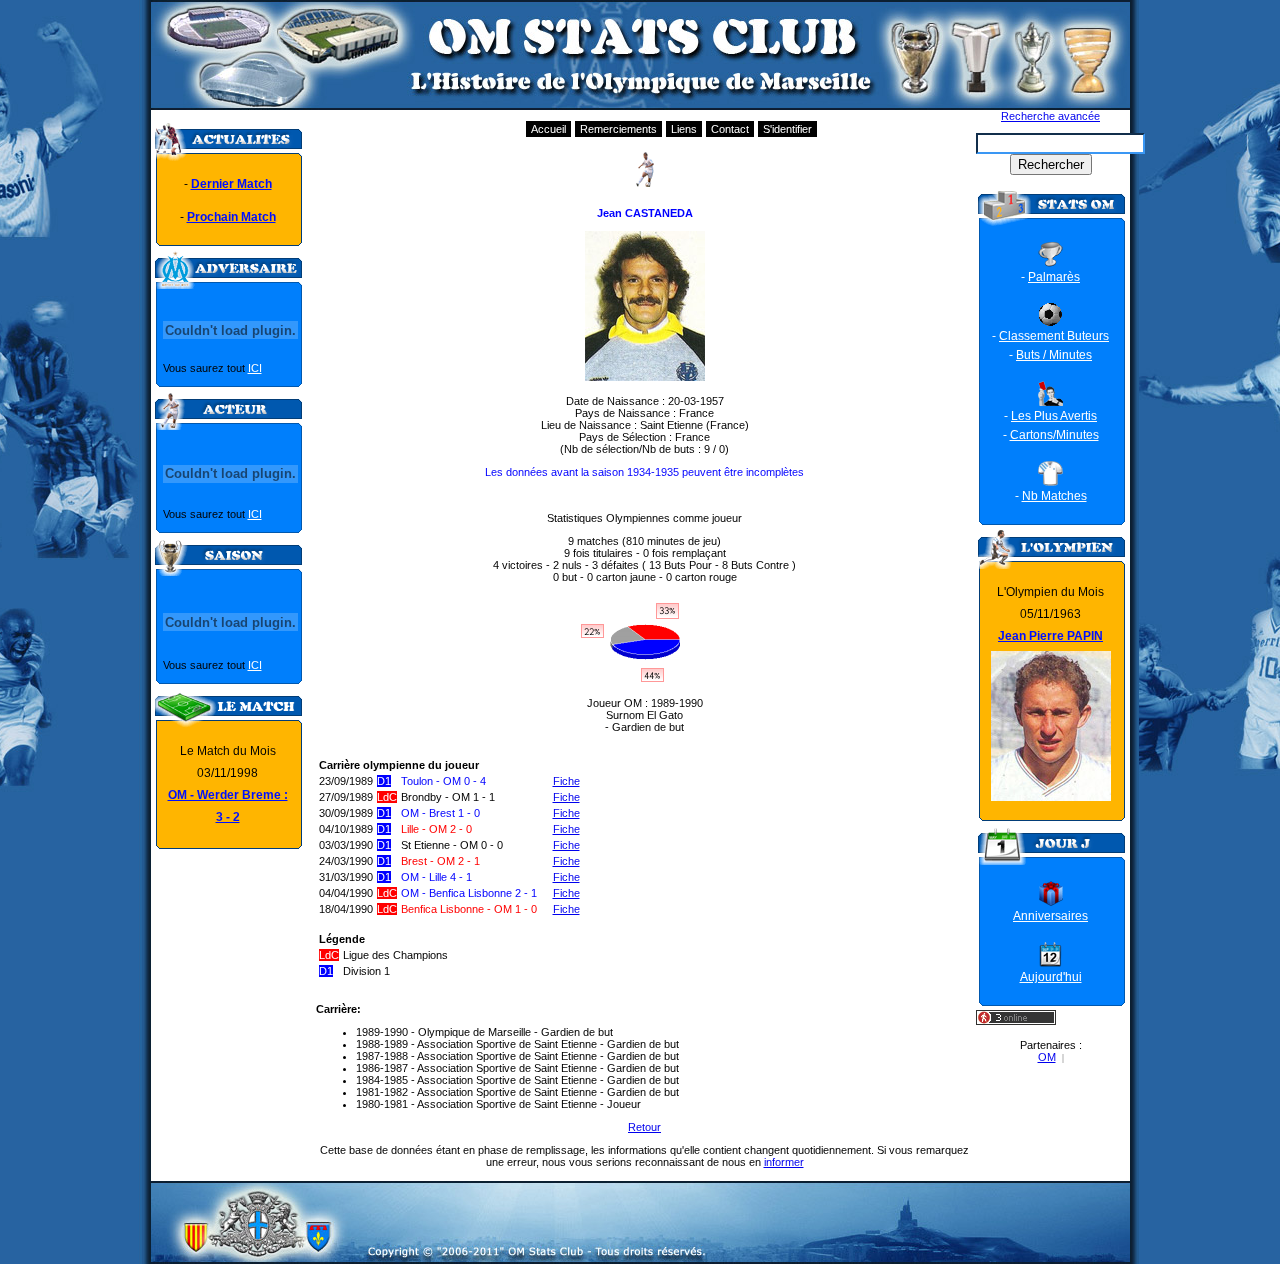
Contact (730, 129)
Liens (684, 129)
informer (784, 1162)
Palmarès (1054, 277)
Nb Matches (1054, 496)
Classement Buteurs (1054, 336)
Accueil (548, 129)
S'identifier (787, 129)
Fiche (566, 781)
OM (1047, 1057)
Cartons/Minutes (1054, 435)
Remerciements (618, 129)
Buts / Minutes (1054, 355)
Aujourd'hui (1051, 977)
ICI (255, 368)
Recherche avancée (1050, 116)
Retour (644, 1127)
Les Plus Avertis (1054, 416)
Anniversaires (1050, 916)
